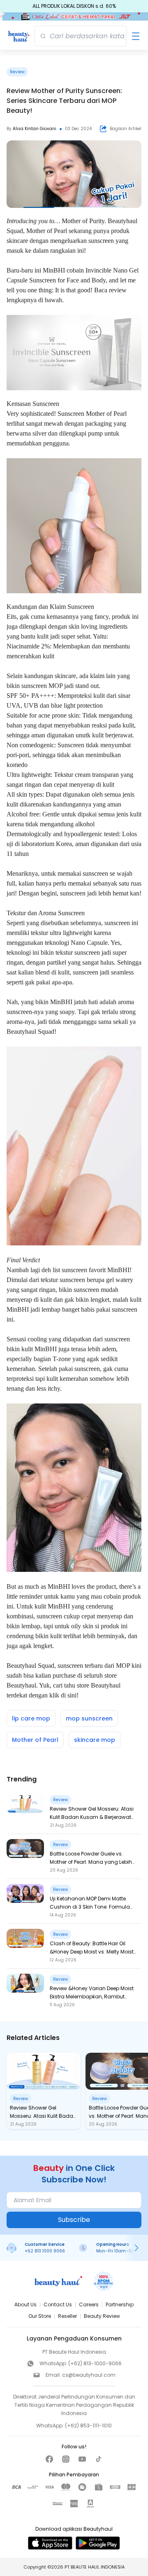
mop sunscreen (89, 1718)
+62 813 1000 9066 (45, 2251)
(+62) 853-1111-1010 (88, 2426)
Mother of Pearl (47, 231)
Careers (89, 2304)
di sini (69, 1695)
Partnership (120, 2304)
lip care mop (31, 1718)
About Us (25, 2304)
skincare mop (95, 1740)
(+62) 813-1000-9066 (95, 2363)
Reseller (67, 2316)
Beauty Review (102, 2316)
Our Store (40, 2316)
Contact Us (58, 2304)
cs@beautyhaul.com (89, 2375)
